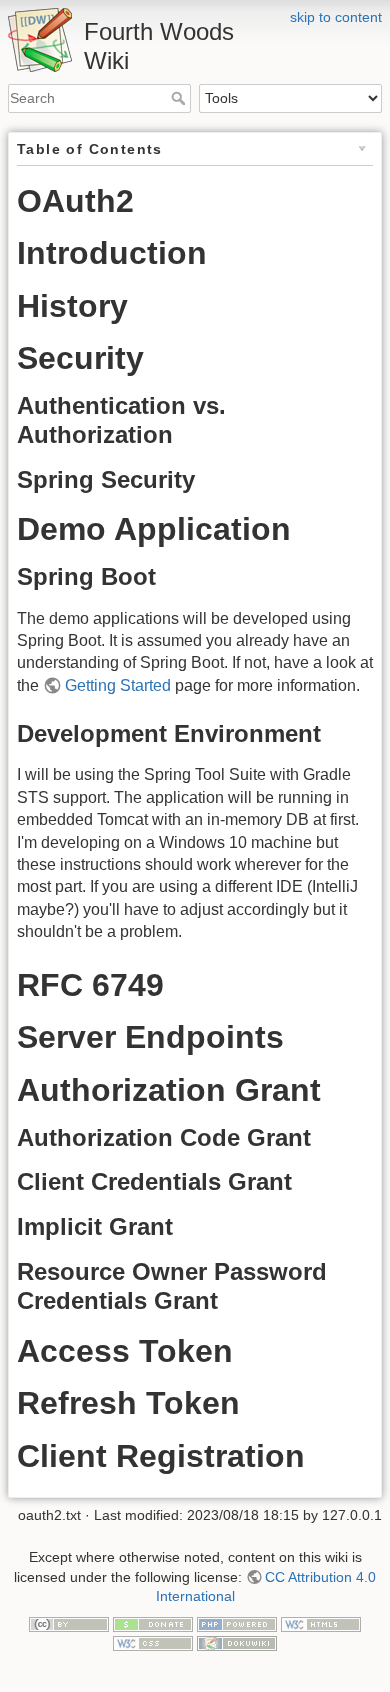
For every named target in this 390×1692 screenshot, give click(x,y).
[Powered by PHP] (237, 1623)
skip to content (336, 17)
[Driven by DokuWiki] (237, 1643)
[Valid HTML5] (321, 1623)
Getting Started (118, 685)
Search (180, 98)
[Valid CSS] (153, 1643)
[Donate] (153, 1623)
